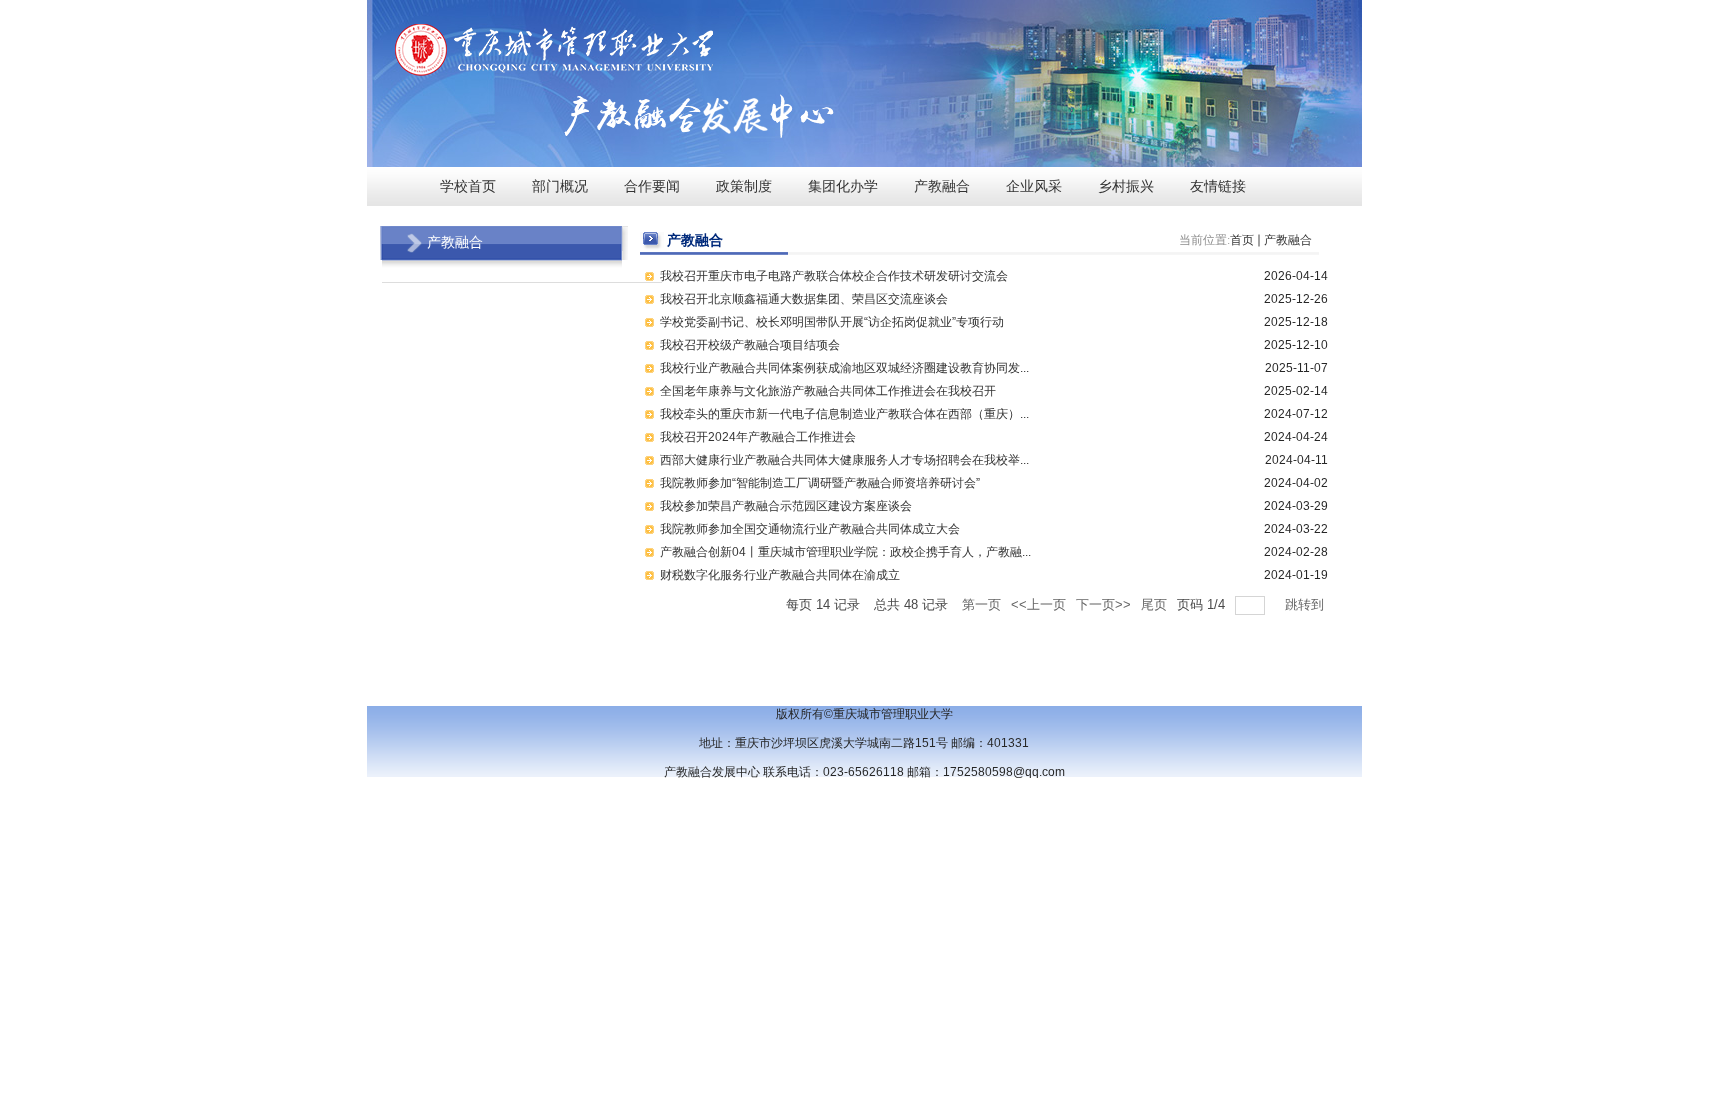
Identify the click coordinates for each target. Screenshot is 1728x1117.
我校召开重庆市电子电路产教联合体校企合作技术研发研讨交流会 (834, 276)
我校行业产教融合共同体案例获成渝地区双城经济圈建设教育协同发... (844, 368)
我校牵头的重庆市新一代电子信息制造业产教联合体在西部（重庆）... (844, 414)
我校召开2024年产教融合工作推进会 (758, 437)
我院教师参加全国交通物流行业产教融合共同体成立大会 (810, 529)
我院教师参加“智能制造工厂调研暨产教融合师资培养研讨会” (820, 483)
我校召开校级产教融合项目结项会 (750, 345)
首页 (1242, 240)
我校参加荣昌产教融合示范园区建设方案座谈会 (786, 506)
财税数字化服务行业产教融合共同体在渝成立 (780, 575)
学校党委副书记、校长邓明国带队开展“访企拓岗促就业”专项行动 (832, 322)
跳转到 (1306, 604)
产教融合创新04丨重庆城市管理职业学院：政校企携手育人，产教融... (845, 552)
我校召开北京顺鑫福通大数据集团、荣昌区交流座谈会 (804, 299)
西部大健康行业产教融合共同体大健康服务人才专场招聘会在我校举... (844, 460)
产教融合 (1288, 240)
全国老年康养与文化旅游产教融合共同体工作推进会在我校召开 (828, 391)
